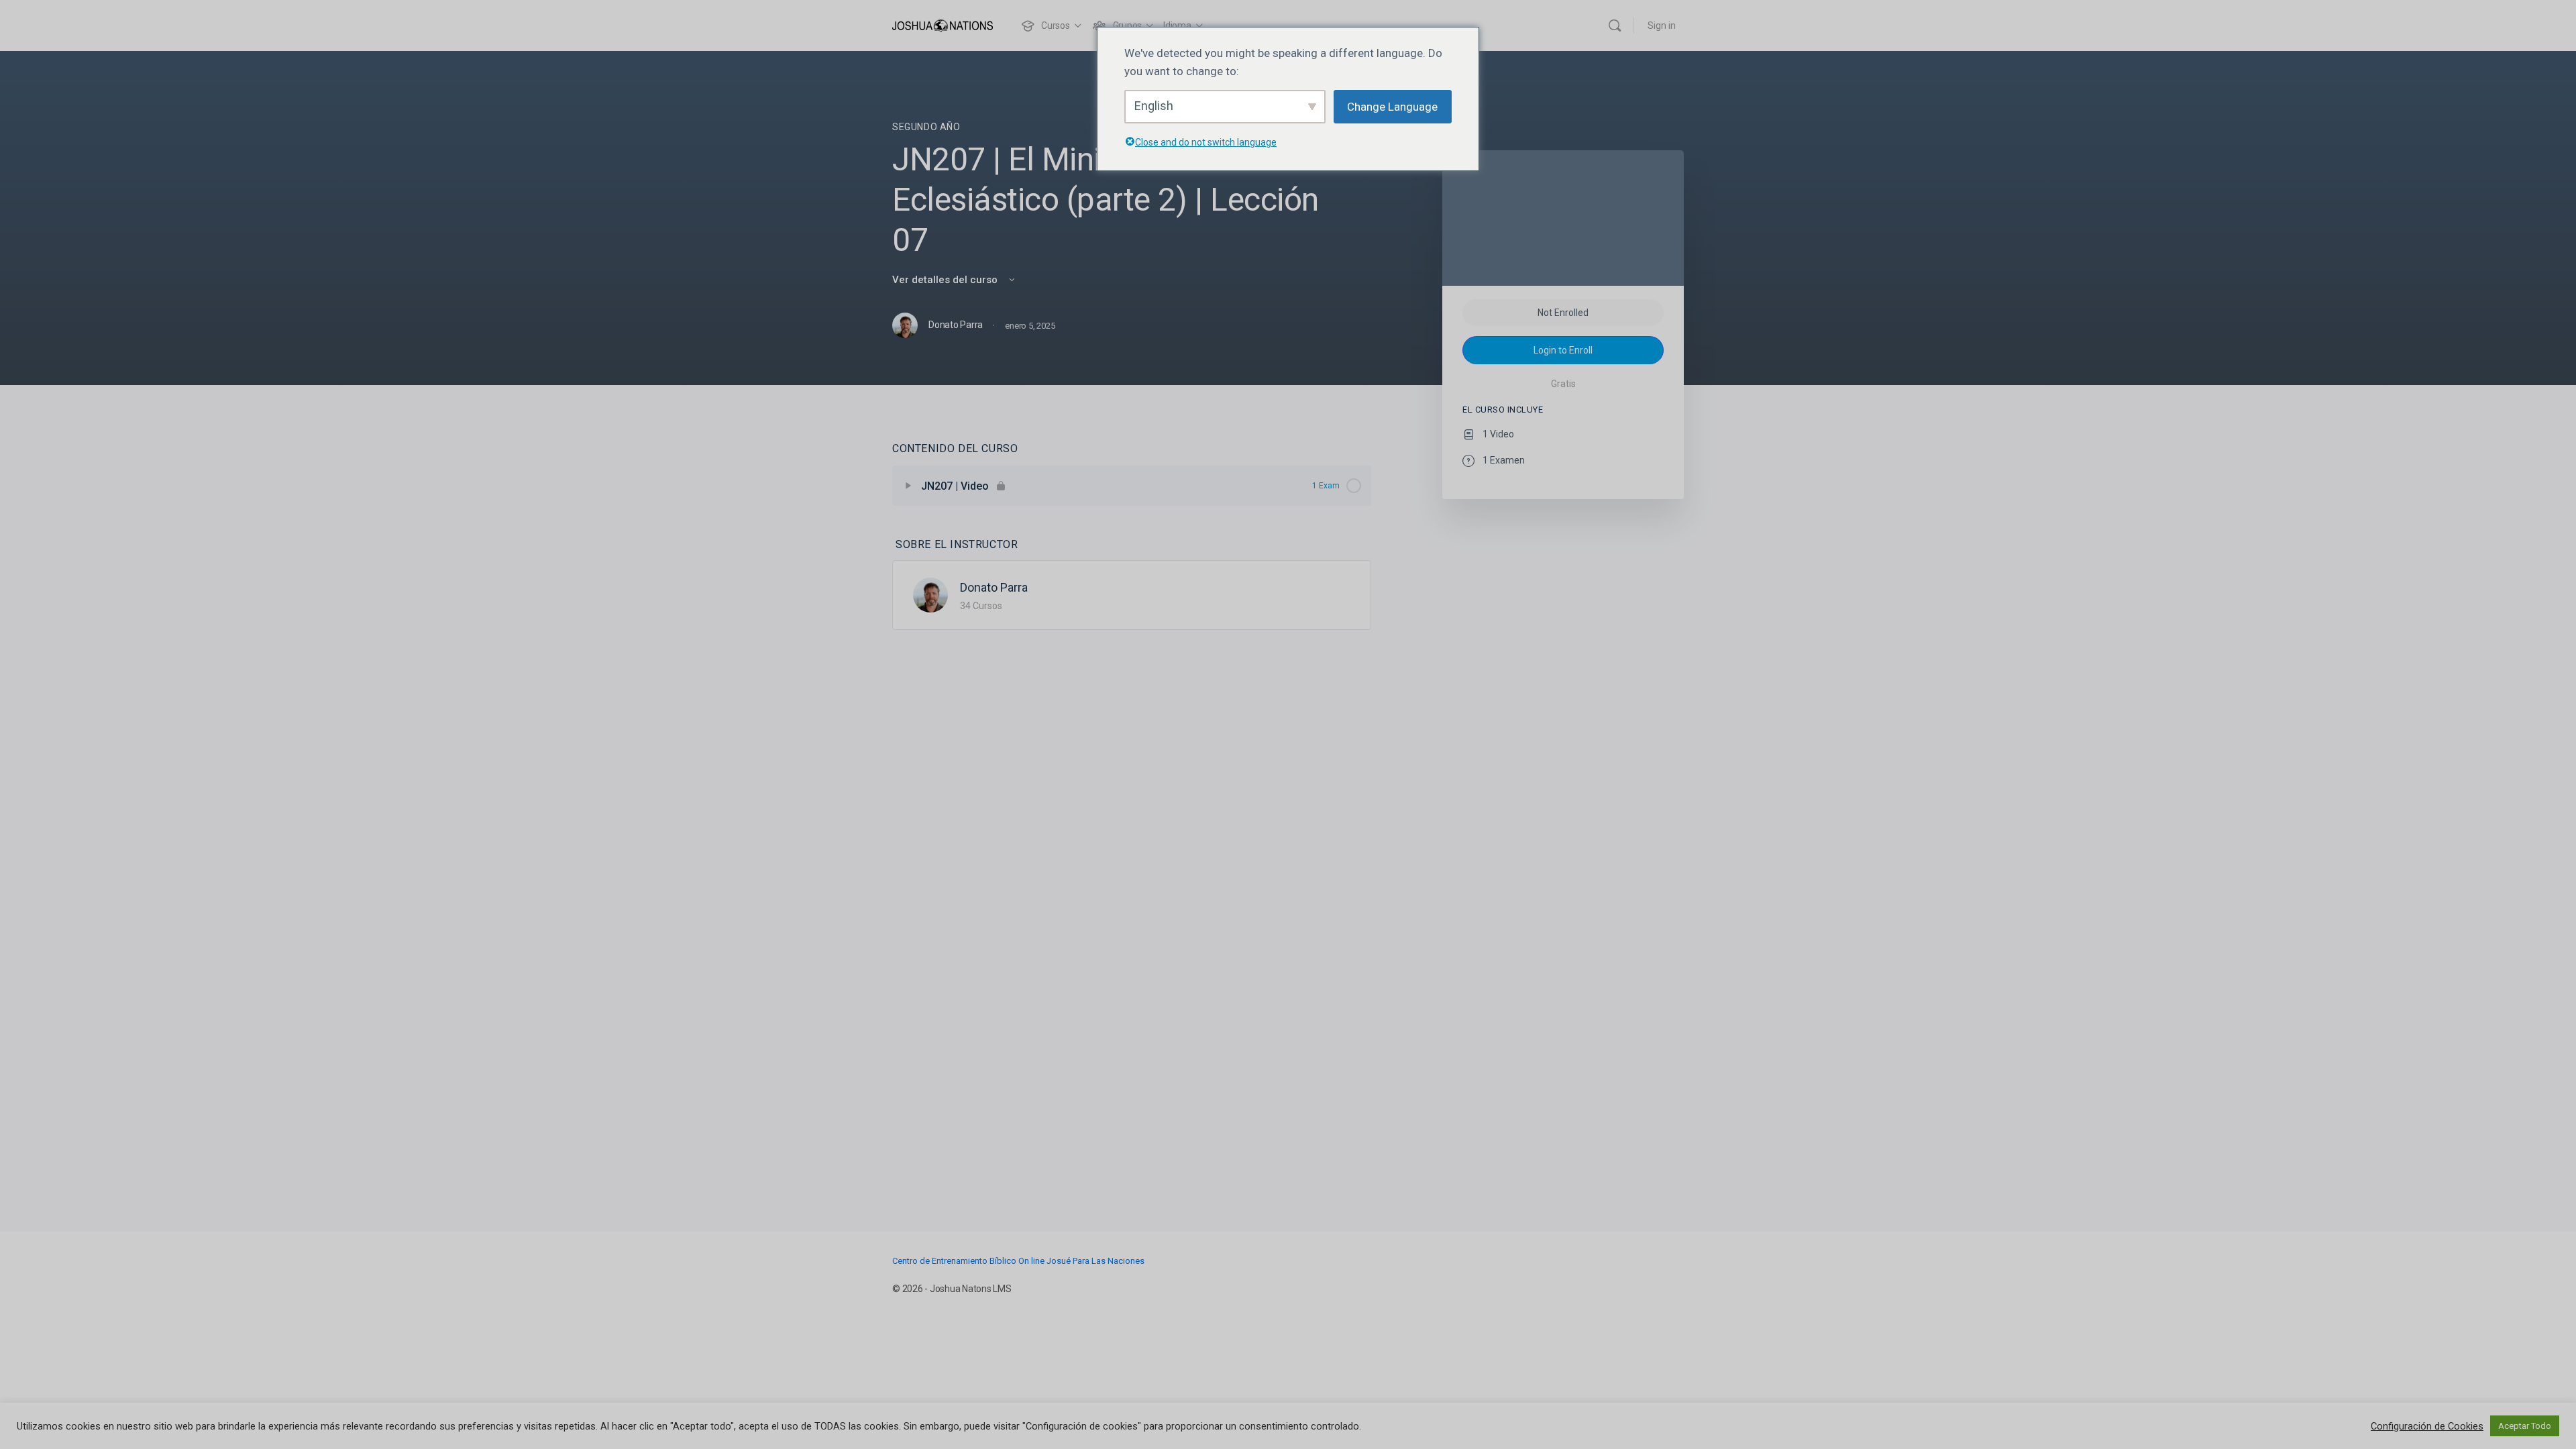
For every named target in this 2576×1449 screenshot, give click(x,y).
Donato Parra (994, 587)
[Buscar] (1615, 25)
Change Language (1392, 107)
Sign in (1662, 25)
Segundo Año (926, 127)
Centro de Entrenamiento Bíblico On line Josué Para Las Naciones (1018, 1261)
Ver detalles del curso (946, 280)
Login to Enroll (1563, 350)
